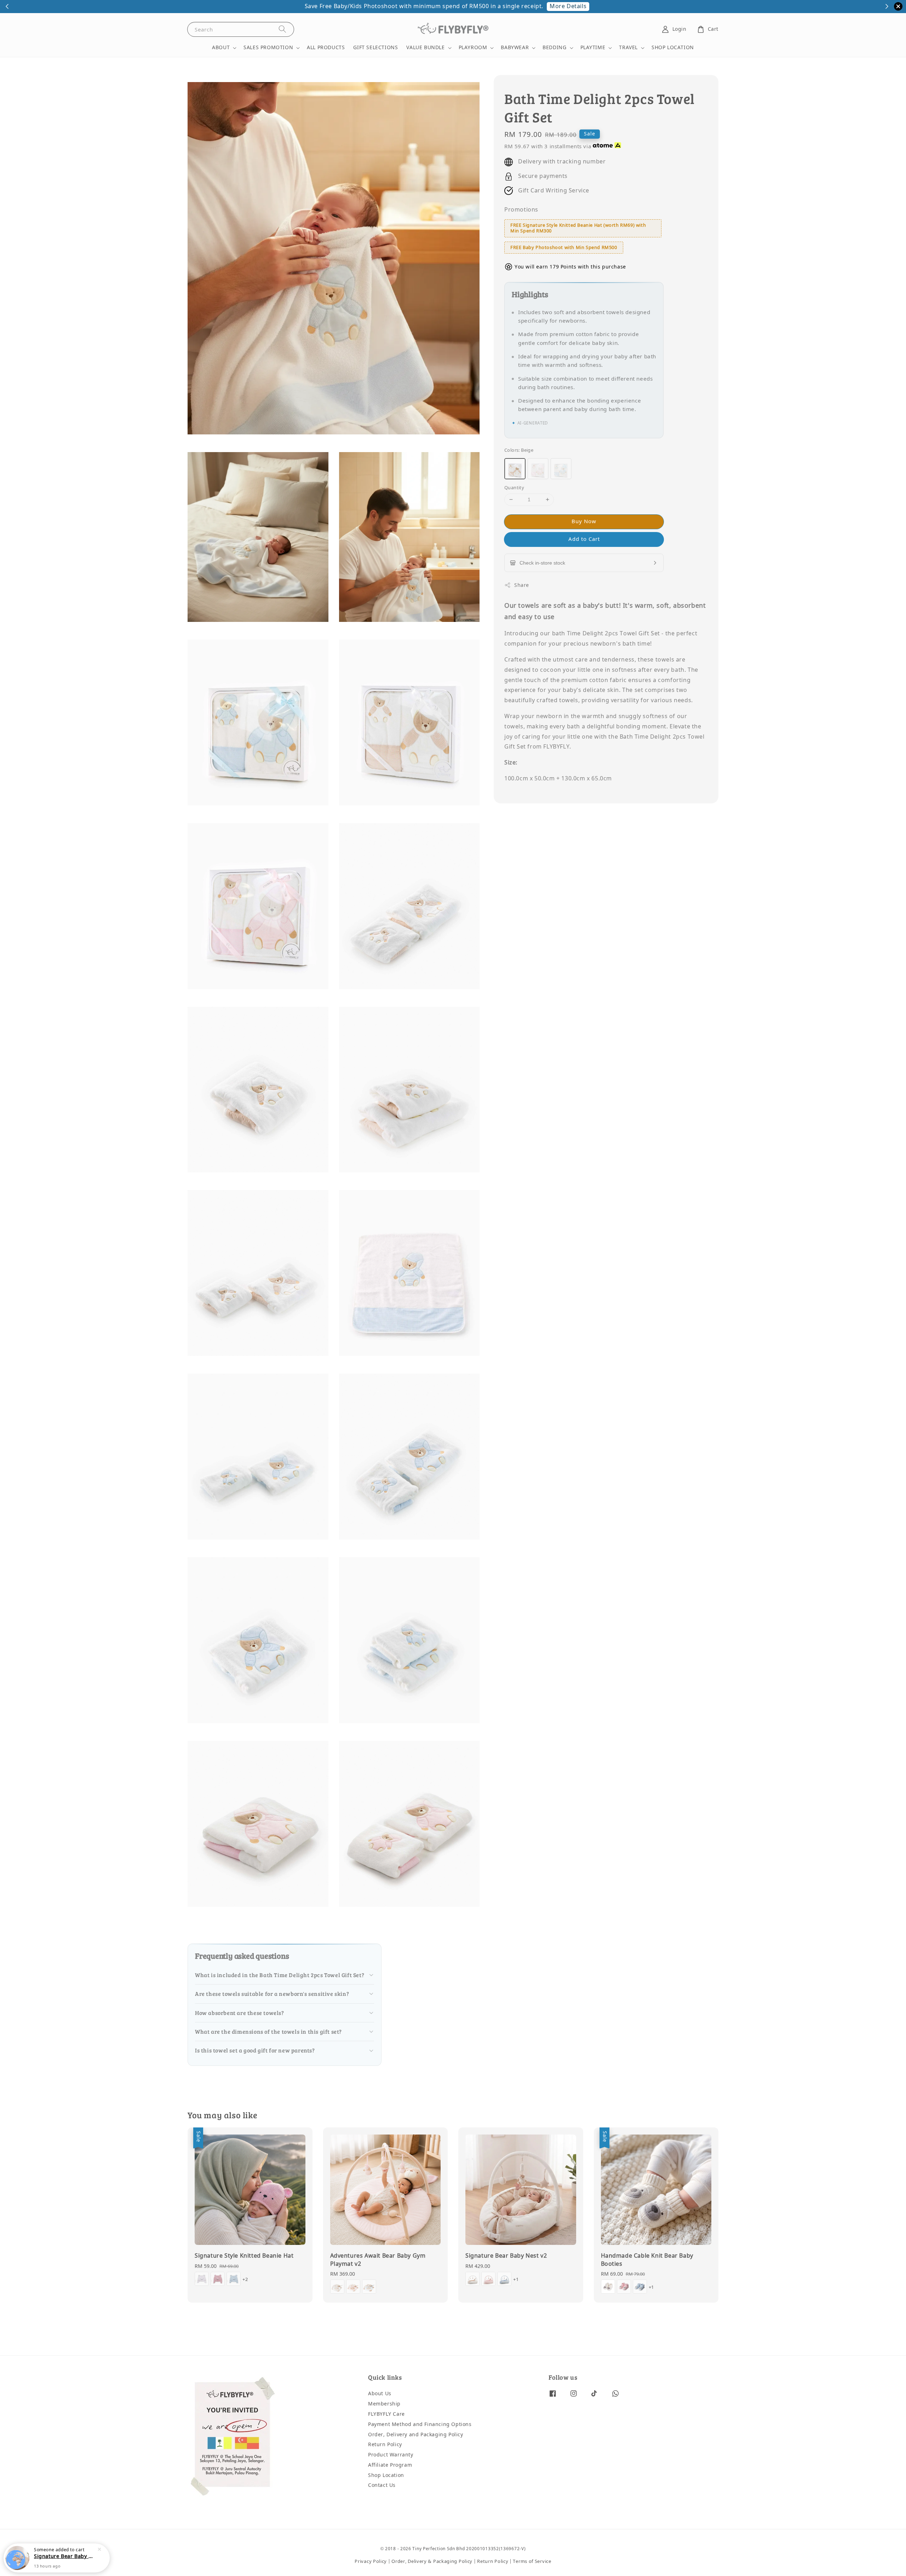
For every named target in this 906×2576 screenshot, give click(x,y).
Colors (519, 450)
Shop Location (386, 2475)
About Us (380, 2394)
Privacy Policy (371, 2561)
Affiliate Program (390, 2465)
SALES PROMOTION (268, 48)
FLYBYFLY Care (386, 2414)
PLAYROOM (473, 48)
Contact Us (382, 2485)
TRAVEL (628, 48)
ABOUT (221, 48)
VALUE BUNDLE (425, 48)
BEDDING (554, 48)
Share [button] (522, 585)
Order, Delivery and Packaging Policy (416, 2435)
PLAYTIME (593, 48)
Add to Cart (584, 539)
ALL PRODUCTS (326, 48)
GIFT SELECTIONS (375, 48)
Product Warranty (391, 2455)
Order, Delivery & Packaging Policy (432, 2561)
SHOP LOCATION (673, 48)
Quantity (514, 488)
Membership (384, 2404)
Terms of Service (532, 2561)
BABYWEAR (515, 48)
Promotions (521, 210)
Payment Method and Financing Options (420, 2424)
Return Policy (385, 2445)
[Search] (282, 29)
